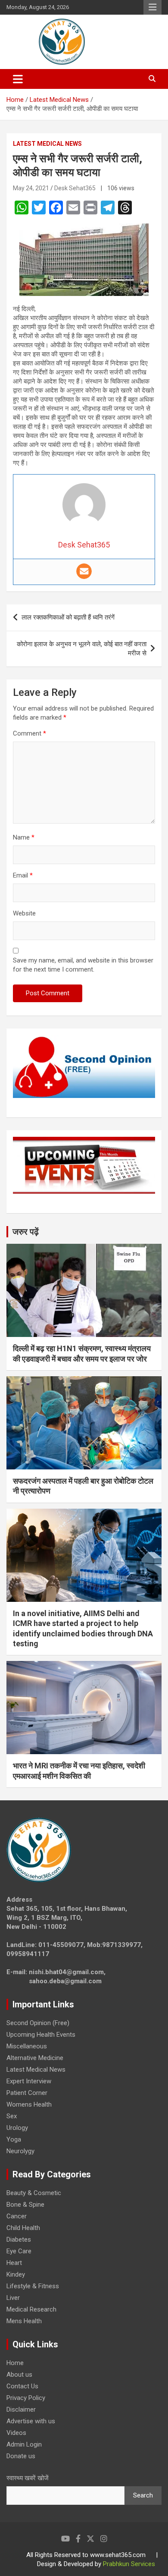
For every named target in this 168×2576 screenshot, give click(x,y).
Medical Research (31, 2309)
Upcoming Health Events (41, 2035)
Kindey (16, 2274)
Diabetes (19, 2239)
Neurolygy (20, 2151)
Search (143, 2495)
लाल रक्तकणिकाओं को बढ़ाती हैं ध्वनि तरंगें (68, 617)
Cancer (17, 2216)
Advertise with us (31, 2421)
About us (19, 2375)
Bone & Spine (25, 2205)
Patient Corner (27, 2093)
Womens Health (29, 2104)
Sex (12, 2116)
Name (24, 837)
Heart (14, 2263)
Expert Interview (29, 2081)
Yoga (14, 2139)
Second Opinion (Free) (38, 2023)
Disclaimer (21, 2409)
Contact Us (22, 2386)
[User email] (84, 571)
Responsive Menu (152, 7)
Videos (16, 2433)
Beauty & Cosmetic (34, 2193)
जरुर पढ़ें (26, 1232)
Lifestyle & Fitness (33, 2286)
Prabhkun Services (129, 2564)
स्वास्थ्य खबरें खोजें (28, 2478)
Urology (17, 2128)
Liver (13, 2298)
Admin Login (24, 2444)
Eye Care (19, 2251)
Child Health (23, 2228)
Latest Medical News (47, 144)
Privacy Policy (26, 2398)
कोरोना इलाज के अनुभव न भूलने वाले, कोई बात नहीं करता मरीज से (82, 649)
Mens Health (24, 2321)
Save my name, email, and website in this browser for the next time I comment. (83, 965)
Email (23, 875)
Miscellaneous (27, 2046)
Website (24, 913)
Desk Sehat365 (75, 188)
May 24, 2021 (31, 188)
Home (15, 2363)
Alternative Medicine (35, 2058)
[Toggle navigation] (18, 79)
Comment (30, 733)
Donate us (21, 2456)
